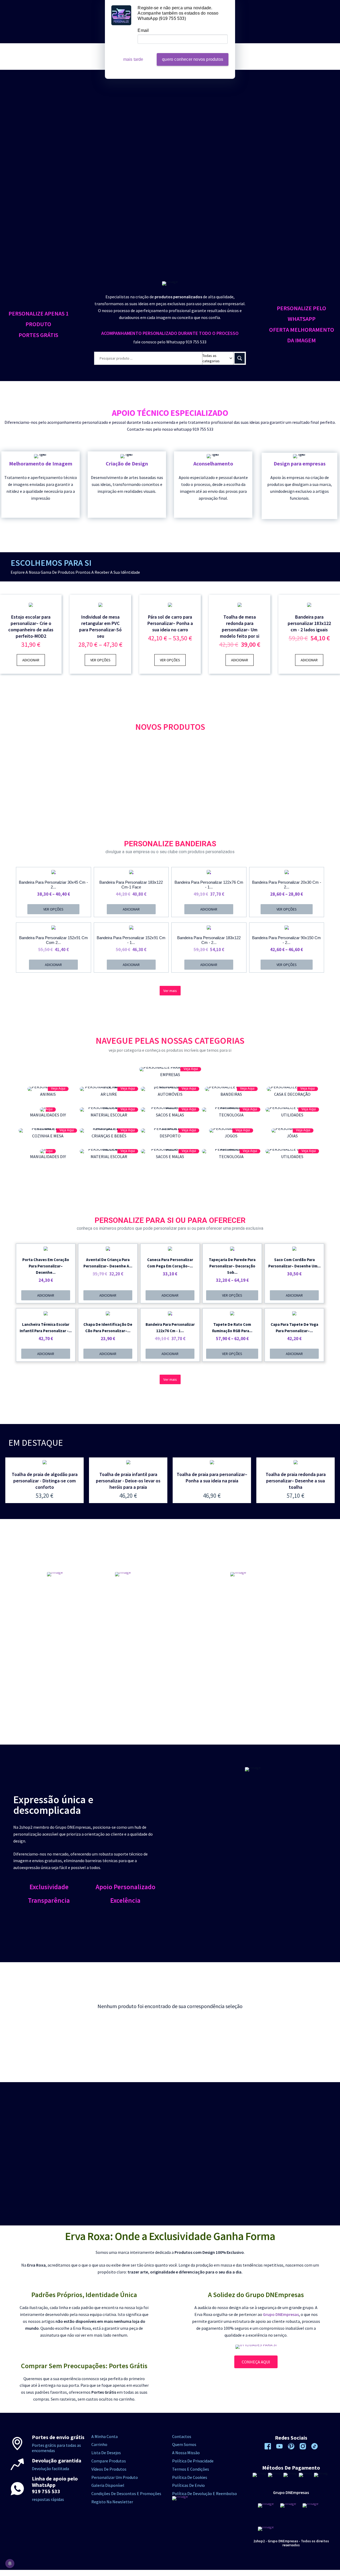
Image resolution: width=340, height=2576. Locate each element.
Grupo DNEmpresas (281, 2314)
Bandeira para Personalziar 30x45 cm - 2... (53, 885)
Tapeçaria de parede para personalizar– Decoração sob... (232, 1266)
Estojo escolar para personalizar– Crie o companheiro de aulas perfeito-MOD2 (31, 626)
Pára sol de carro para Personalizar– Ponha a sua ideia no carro (170, 623)
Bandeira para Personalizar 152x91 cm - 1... (131, 940)
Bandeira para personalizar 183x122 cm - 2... (209, 940)
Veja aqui (191, 1069)
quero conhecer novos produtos (193, 59)
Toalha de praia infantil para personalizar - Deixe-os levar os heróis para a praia (128, 1481)
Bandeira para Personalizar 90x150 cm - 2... (286, 940)
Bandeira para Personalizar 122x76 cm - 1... (209, 885)
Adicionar (31, 660)
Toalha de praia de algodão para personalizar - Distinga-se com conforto (45, 1481)
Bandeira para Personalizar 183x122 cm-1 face (131, 885)
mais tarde (133, 59)
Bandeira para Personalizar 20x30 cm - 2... (287, 885)
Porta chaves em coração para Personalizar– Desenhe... (46, 1266)
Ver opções (100, 660)
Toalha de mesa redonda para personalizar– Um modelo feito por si (240, 626)
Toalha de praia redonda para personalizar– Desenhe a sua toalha (296, 1481)
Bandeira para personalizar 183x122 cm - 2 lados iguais (309, 623)
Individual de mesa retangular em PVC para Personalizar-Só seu (100, 626)
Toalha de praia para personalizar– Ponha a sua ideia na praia (212, 1477)
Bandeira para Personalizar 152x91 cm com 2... (54, 940)
